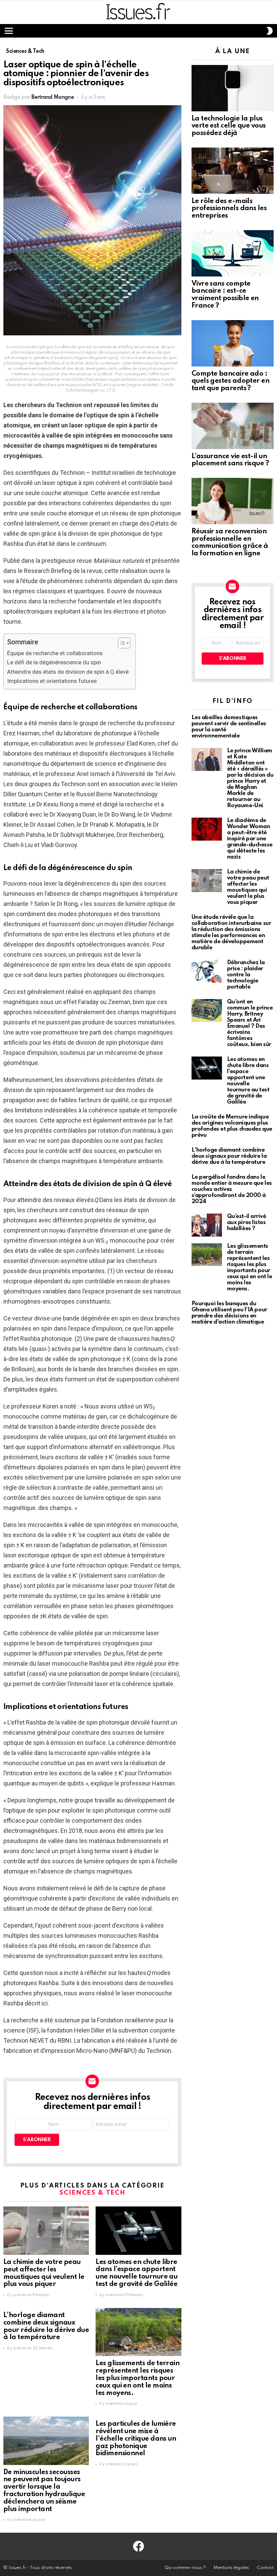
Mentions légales (231, 2568)
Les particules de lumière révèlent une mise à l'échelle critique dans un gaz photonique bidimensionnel (136, 2439)
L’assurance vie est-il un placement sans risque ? (230, 460)
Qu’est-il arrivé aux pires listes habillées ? (247, 1223)
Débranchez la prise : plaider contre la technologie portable (246, 975)
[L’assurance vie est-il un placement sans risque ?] (233, 426)
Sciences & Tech (92, 2193)
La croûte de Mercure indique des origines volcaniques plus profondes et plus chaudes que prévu (232, 1126)
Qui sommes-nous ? (185, 2568)
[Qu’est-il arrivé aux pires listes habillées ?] (207, 1225)
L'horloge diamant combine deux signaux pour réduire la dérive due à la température (46, 2326)
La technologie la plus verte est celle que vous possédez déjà (229, 126)
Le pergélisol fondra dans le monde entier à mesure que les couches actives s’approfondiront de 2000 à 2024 (232, 1189)
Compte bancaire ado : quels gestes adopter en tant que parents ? (231, 381)
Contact (265, 2568)
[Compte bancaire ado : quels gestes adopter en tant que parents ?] (233, 343)
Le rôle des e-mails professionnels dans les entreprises (229, 209)
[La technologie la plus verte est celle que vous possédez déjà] (233, 88)
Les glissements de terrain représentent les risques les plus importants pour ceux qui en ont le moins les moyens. (137, 2378)
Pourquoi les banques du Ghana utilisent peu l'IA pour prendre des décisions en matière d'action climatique (229, 1313)
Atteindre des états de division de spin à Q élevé (68, 672)
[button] (121, 643)
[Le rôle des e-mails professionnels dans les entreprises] (233, 171)
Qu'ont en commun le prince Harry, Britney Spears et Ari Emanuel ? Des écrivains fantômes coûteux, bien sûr (250, 1023)
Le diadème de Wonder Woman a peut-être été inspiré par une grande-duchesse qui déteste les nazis (250, 839)
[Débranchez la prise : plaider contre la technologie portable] (207, 971)
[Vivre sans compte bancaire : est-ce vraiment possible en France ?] (233, 253)
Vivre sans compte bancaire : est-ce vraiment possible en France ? (225, 295)
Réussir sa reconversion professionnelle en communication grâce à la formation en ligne (230, 543)
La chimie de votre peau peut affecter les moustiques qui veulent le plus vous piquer (44, 2273)
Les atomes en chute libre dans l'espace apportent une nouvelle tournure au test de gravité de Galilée (136, 2273)
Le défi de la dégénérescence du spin (54, 662)
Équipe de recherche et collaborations (55, 653)
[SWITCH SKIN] (270, 31)
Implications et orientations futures (52, 681)
